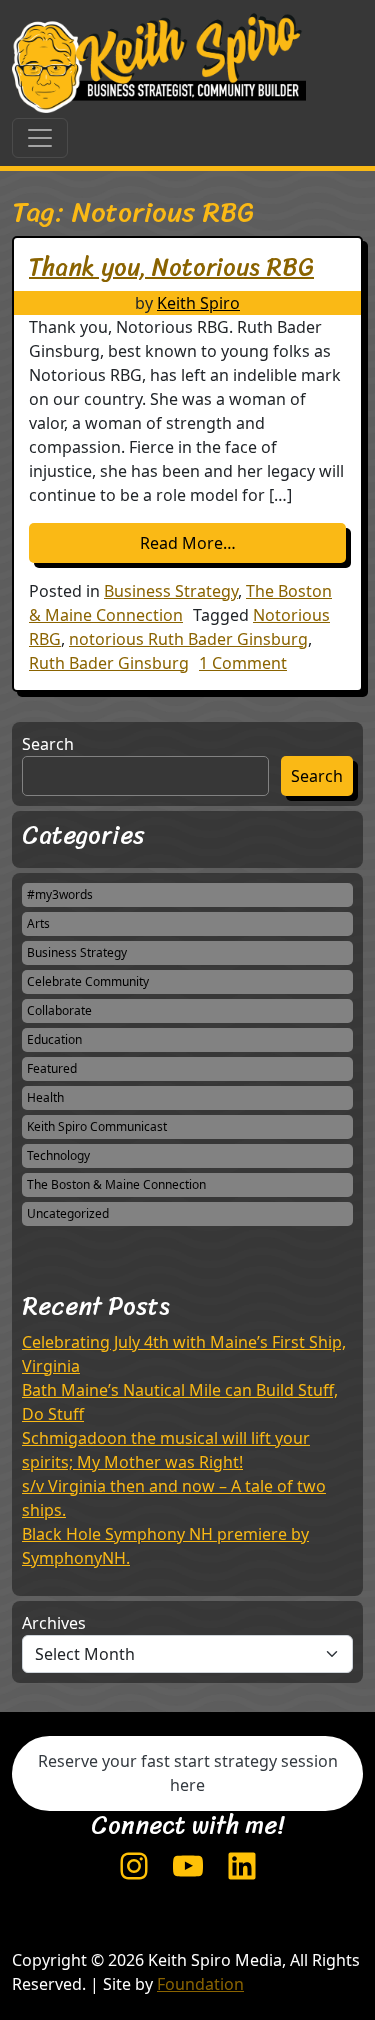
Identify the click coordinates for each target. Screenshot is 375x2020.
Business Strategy (171, 591)
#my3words (60, 894)
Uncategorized (68, 1213)
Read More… (243, 542)
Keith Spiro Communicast (97, 1126)
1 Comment (243, 663)
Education (54, 1039)
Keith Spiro (198, 303)
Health (45, 1097)
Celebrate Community (88, 981)
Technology (58, 1155)
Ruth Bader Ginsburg (109, 663)
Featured (52, 1068)
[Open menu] (40, 138)
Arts (38, 923)
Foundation (200, 1984)
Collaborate (59, 1010)
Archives (54, 1623)
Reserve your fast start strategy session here (188, 1773)
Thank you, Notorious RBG (171, 267)
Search (48, 744)
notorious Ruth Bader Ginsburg (188, 639)
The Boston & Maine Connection (116, 1184)
